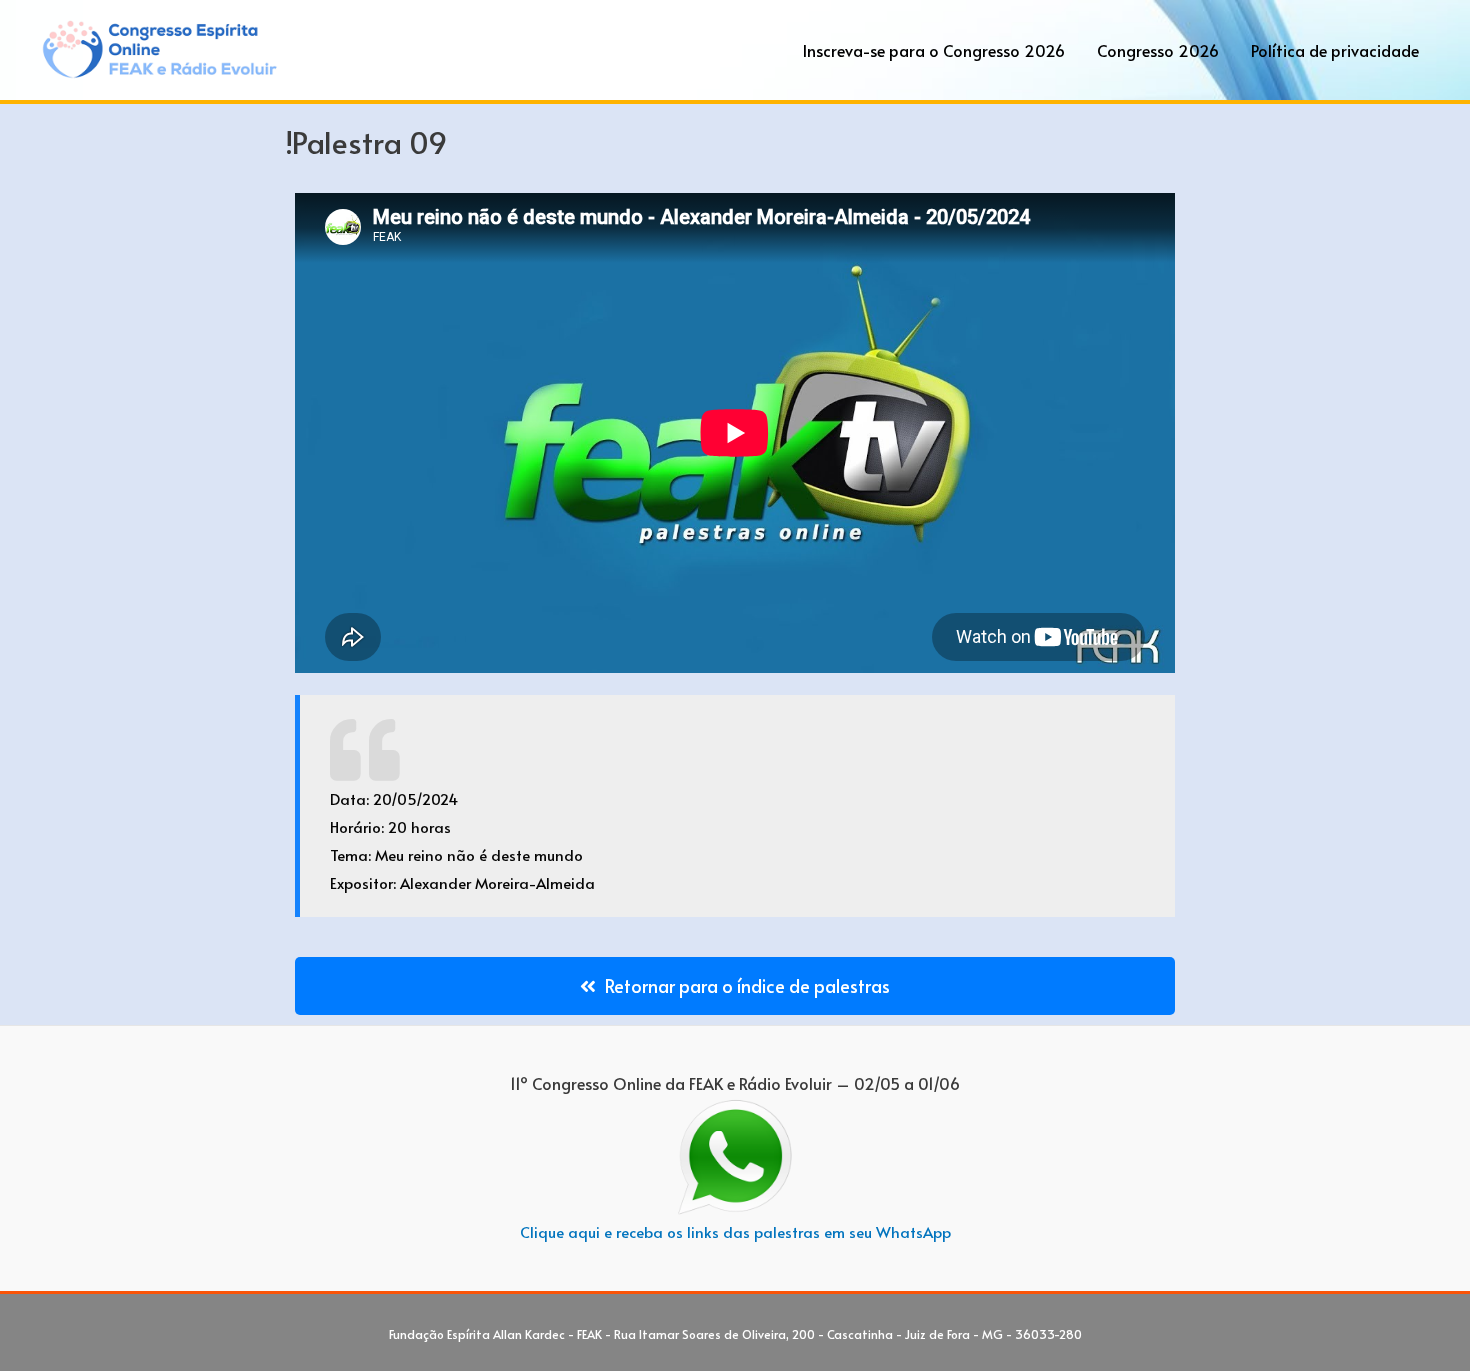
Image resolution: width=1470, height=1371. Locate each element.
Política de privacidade (1335, 50)
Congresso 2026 (1158, 50)
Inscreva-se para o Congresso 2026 (934, 50)
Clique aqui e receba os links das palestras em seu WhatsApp (735, 1231)
